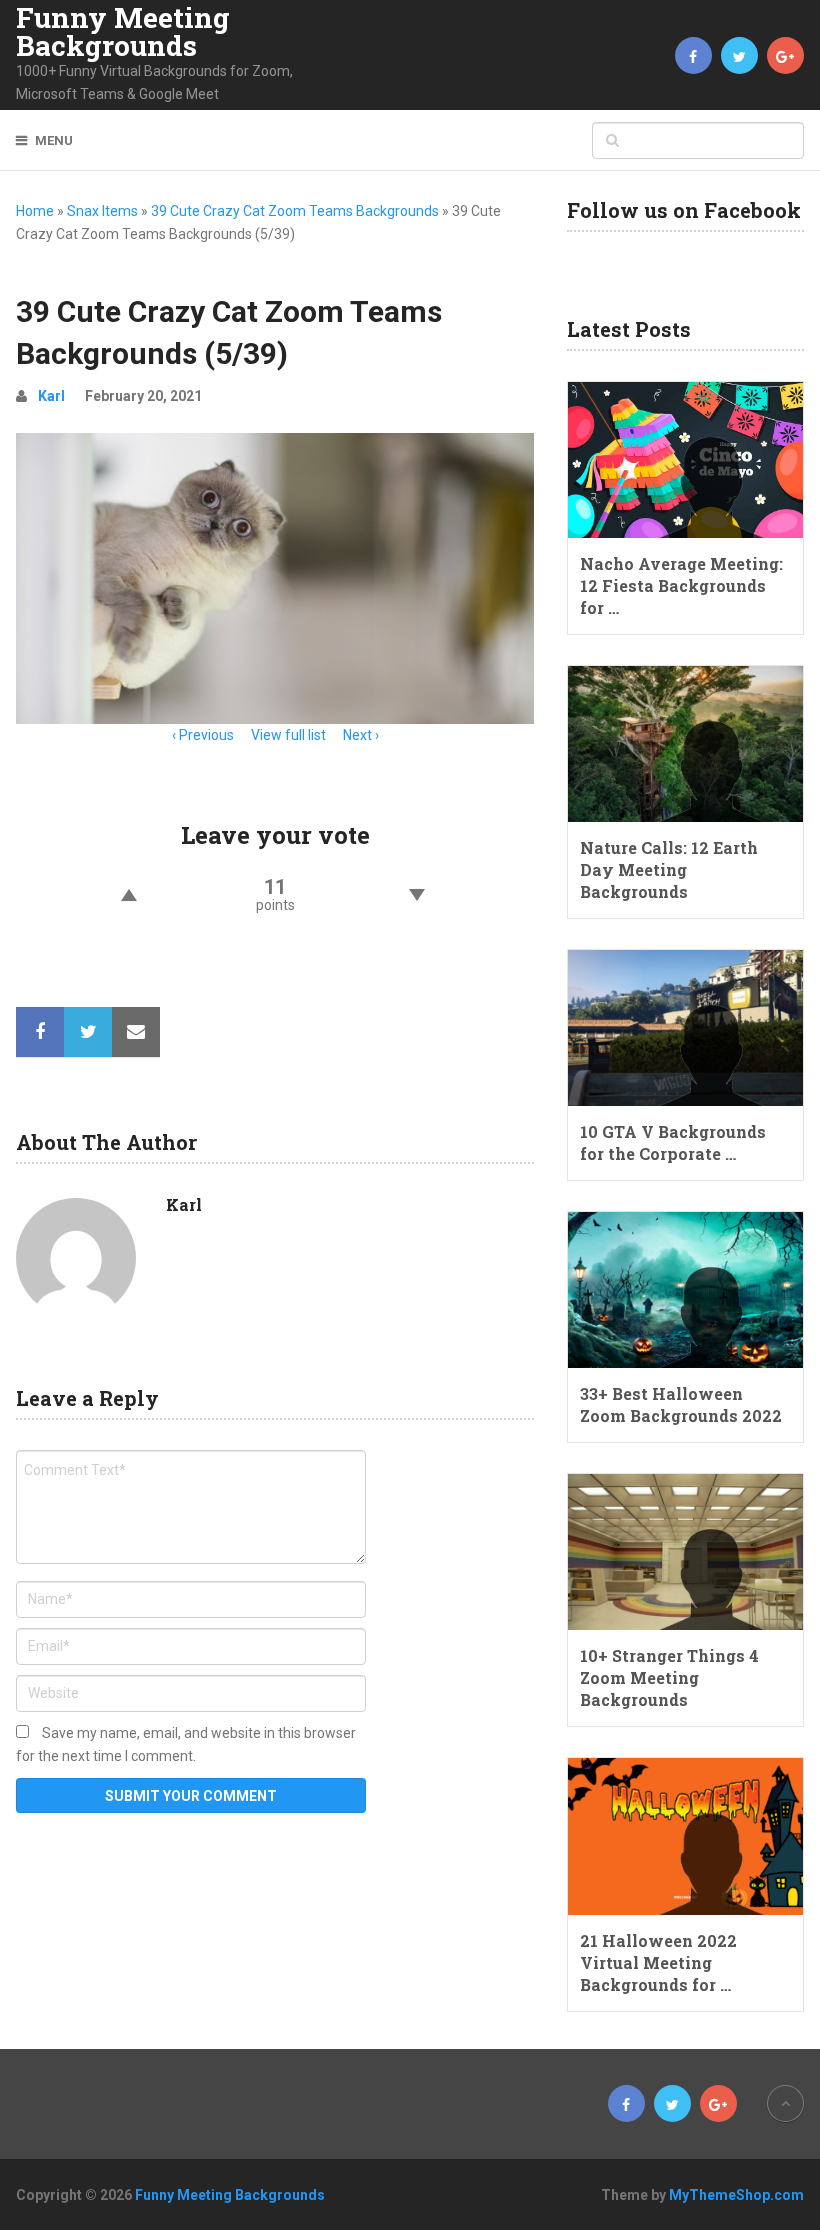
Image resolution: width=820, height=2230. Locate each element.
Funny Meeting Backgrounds (123, 32)
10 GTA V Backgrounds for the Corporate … (673, 1142)
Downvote (417, 895)
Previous (206, 735)
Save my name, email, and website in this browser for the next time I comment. (186, 1744)
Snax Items (102, 211)
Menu (54, 140)
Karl (51, 396)
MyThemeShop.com (736, 2195)
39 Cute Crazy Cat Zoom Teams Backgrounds (295, 211)
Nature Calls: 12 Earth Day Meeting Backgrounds (669, 869)
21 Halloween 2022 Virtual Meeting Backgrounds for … (658, 1962)
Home (35, 211)
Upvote (128, 895)
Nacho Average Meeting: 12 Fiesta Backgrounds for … (681, 585)
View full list (288, 735)
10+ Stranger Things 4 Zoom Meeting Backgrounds (669, 1677)
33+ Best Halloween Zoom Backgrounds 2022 (681, 1404)
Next (357, 735)
